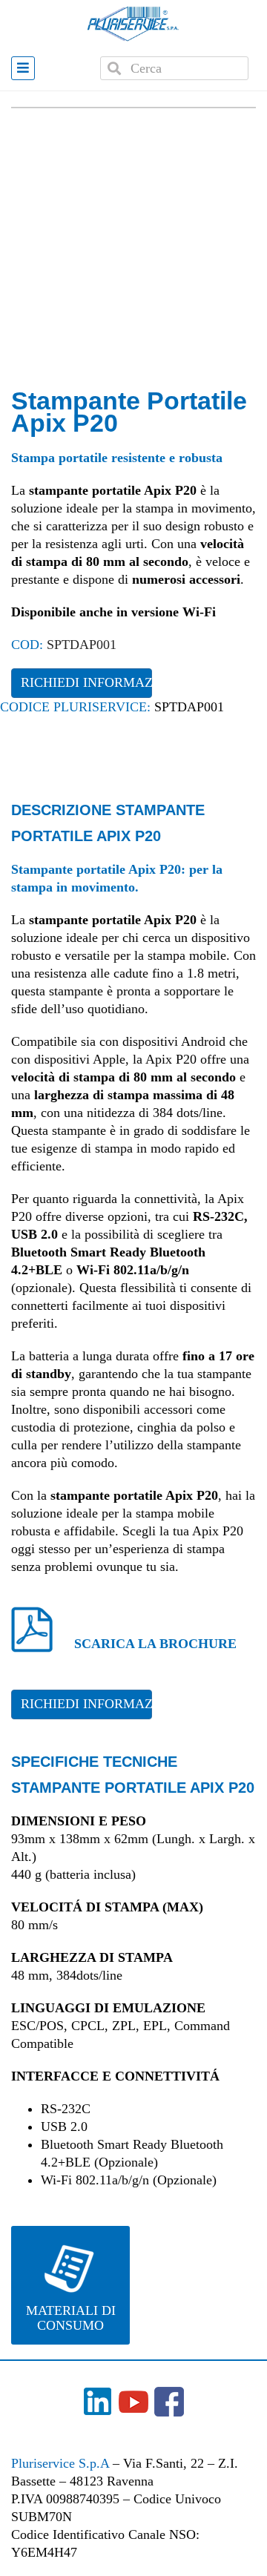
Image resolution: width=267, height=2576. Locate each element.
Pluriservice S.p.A (62, 2463)
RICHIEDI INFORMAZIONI (86, 682)
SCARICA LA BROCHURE (155, 1644)
